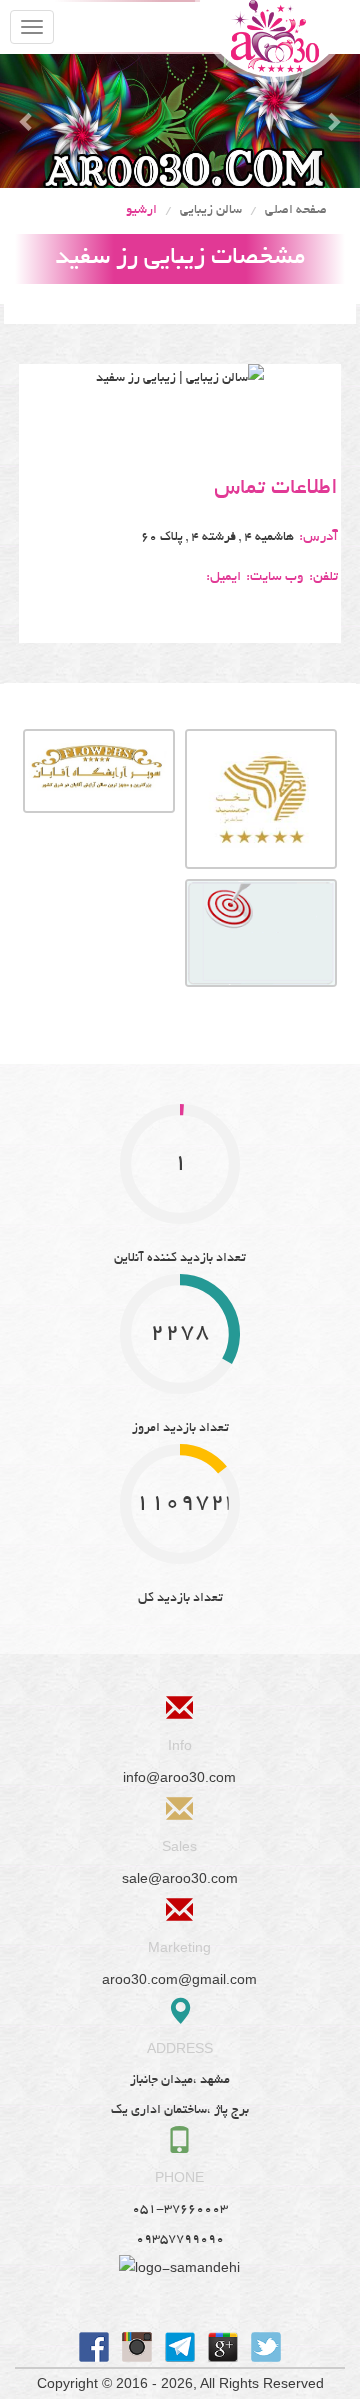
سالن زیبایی (211, 211)
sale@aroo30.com (180, 1878)
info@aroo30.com (179, 1777)
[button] (27, 121)
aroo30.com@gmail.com (179, 1979)
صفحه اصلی (296, 211)
